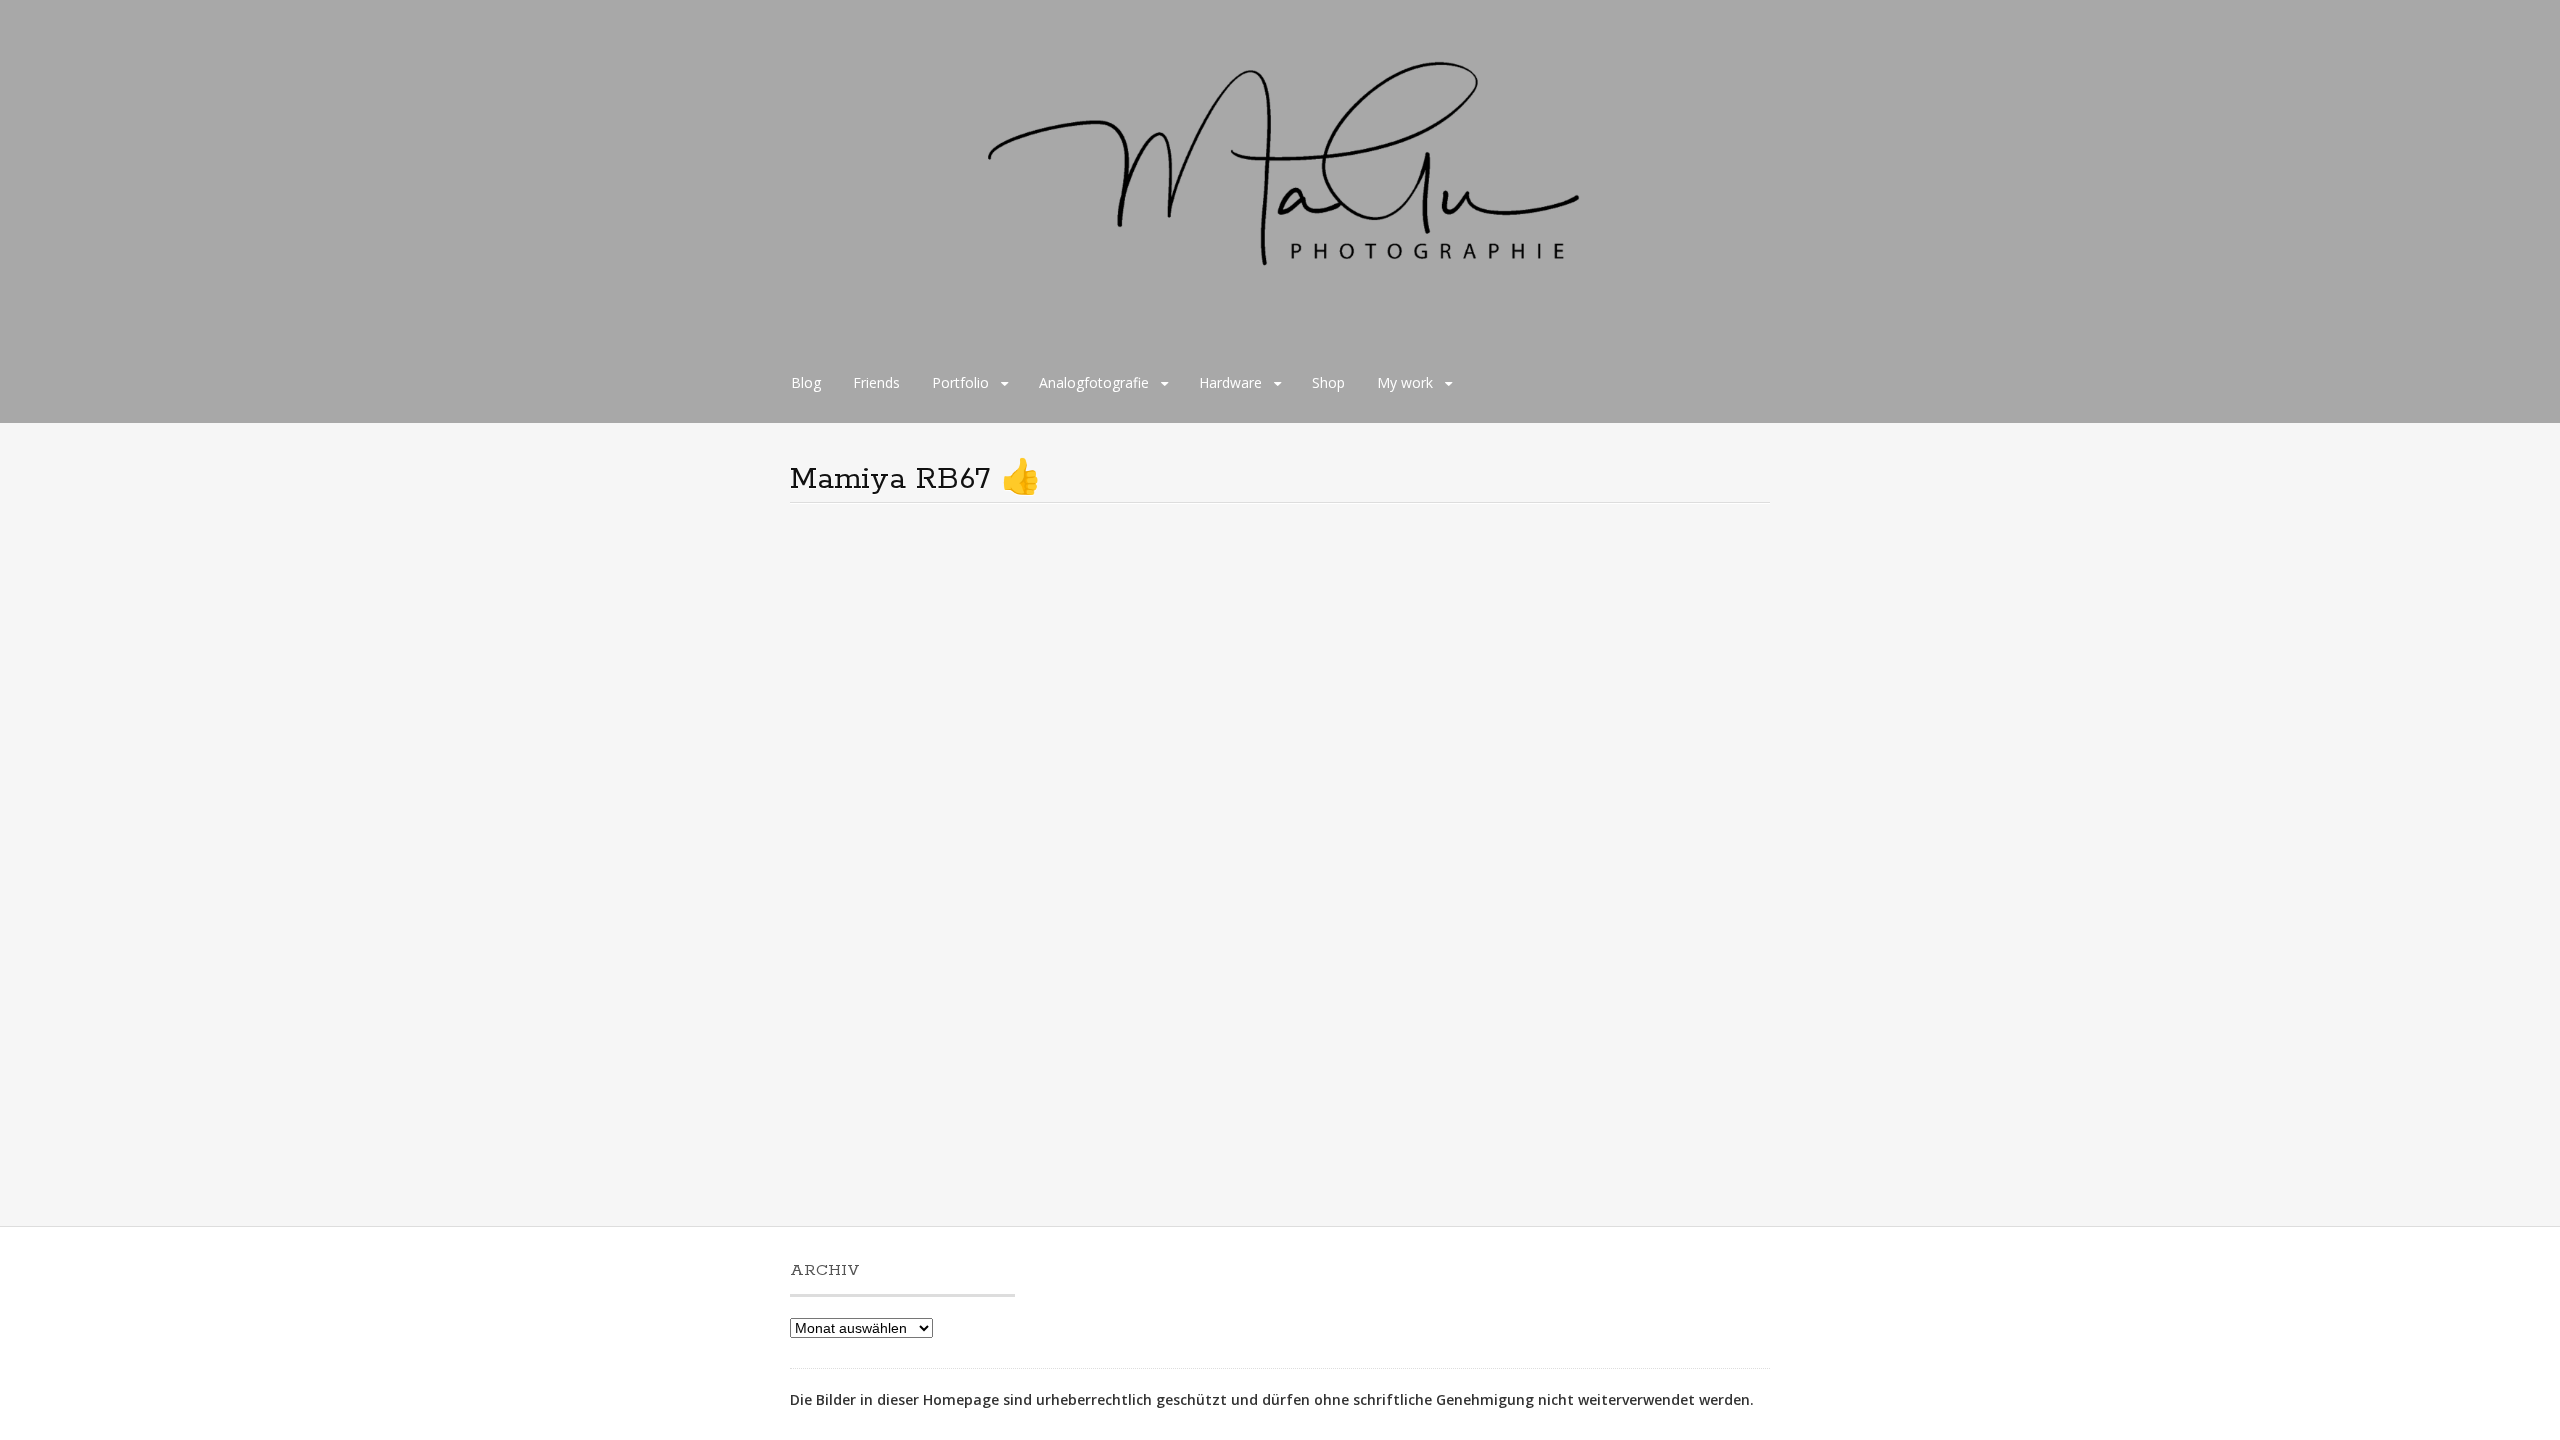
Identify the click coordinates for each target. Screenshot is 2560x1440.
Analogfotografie (1094, 382)
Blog (806, 382)
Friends (876, 382)
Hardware (1230, 382)
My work (1405, 382)
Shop (1328, 382)
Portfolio (960, 382)
